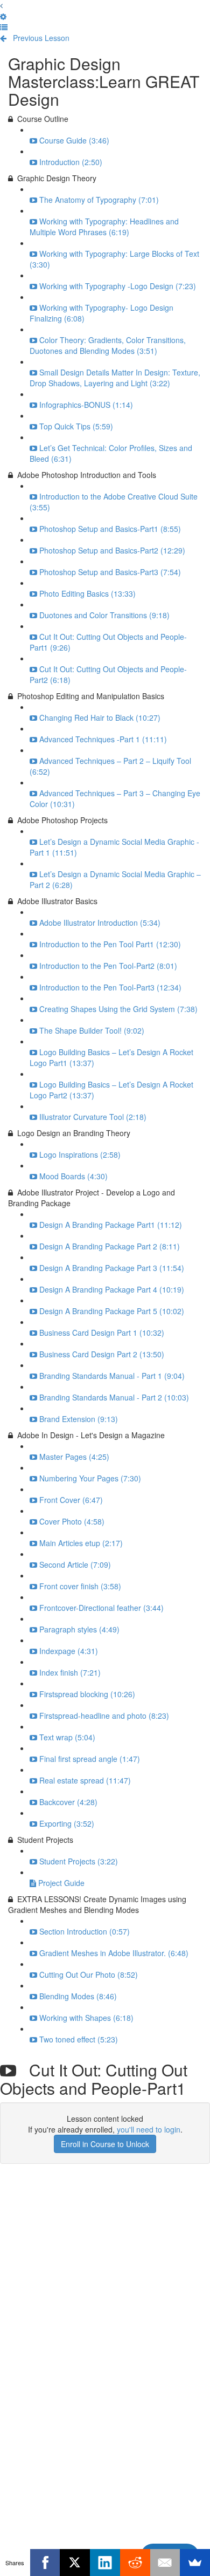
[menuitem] (3, 16)
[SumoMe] (195, 2563)
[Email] (165, 2563)
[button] (1, 5)
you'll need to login (149, 2129)
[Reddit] (135, 2563)
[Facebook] (45, 2563)
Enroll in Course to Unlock (105, 2144)
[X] (75, 2563)
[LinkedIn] (105, 2563)
